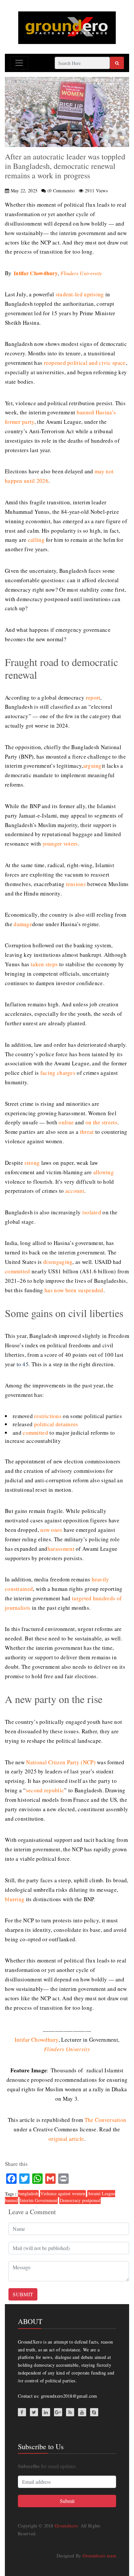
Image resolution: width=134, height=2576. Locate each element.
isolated (92, 1212)
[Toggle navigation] (19, 63)
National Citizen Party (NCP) (61, 1762)
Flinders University (81, 273)
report (93, 697)
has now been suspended (74, 1290)
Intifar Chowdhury (36, 273)
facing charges (58, 1073)
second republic (45, 1790)
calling (36, 540)
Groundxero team (100, 2556)
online (66, 1122)
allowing (104, 1172)
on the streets (101, 1122)
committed (18, 1271)
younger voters (60, 844)
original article (66, 2139)
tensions (76, 884)
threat (87, 1132)
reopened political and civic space (85, 363)
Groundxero (66, 2526)
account (75, 1191)
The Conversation (106, 2120)
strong (32, 1163)
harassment (61, 1549)
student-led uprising (80, 294)
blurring (15, 1899)
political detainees (56, 1424)
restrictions (48, 1416)
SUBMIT (23, 2294)
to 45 (23, 1364)
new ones (51, 1530)
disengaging (58, 1262)
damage (23, 924)
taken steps (44, 964)
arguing (93, 766)
